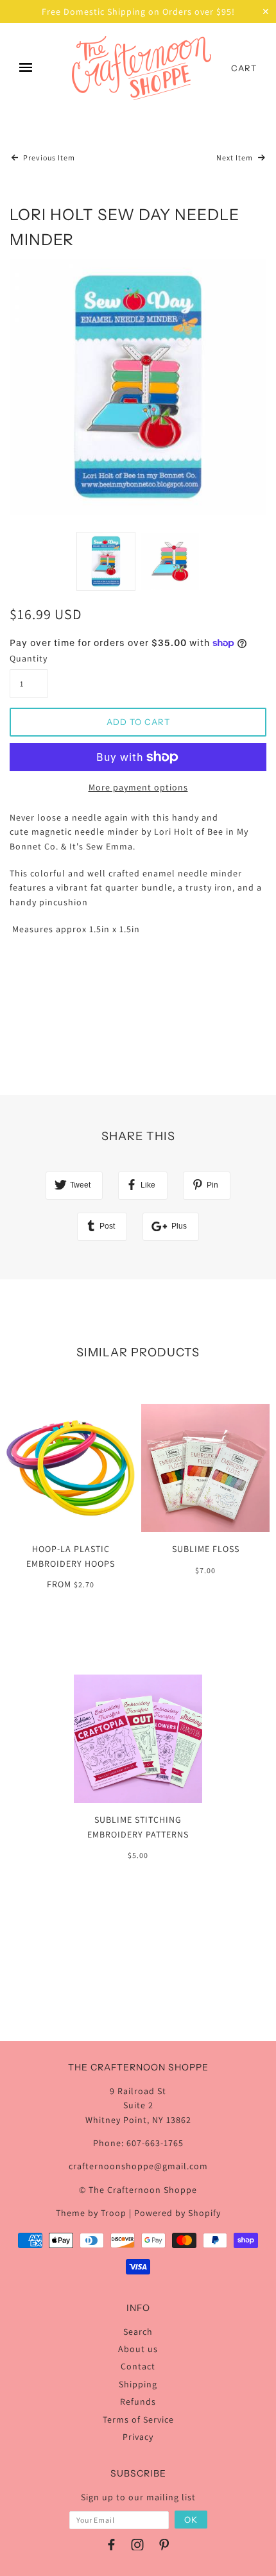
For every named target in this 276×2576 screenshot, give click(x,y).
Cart (244, 68)
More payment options (138, 787)
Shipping (138, 2384)
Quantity (29, 658)
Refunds (138, 2401)
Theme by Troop (91, 2213)
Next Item (236, 158)
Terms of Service (138, 2419)
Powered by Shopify (177, 2213)
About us (138, 2349)
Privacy (138, 2437)
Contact (138, 2366)
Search (138, 2332)
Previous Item (48, 158)
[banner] (142, 68)
